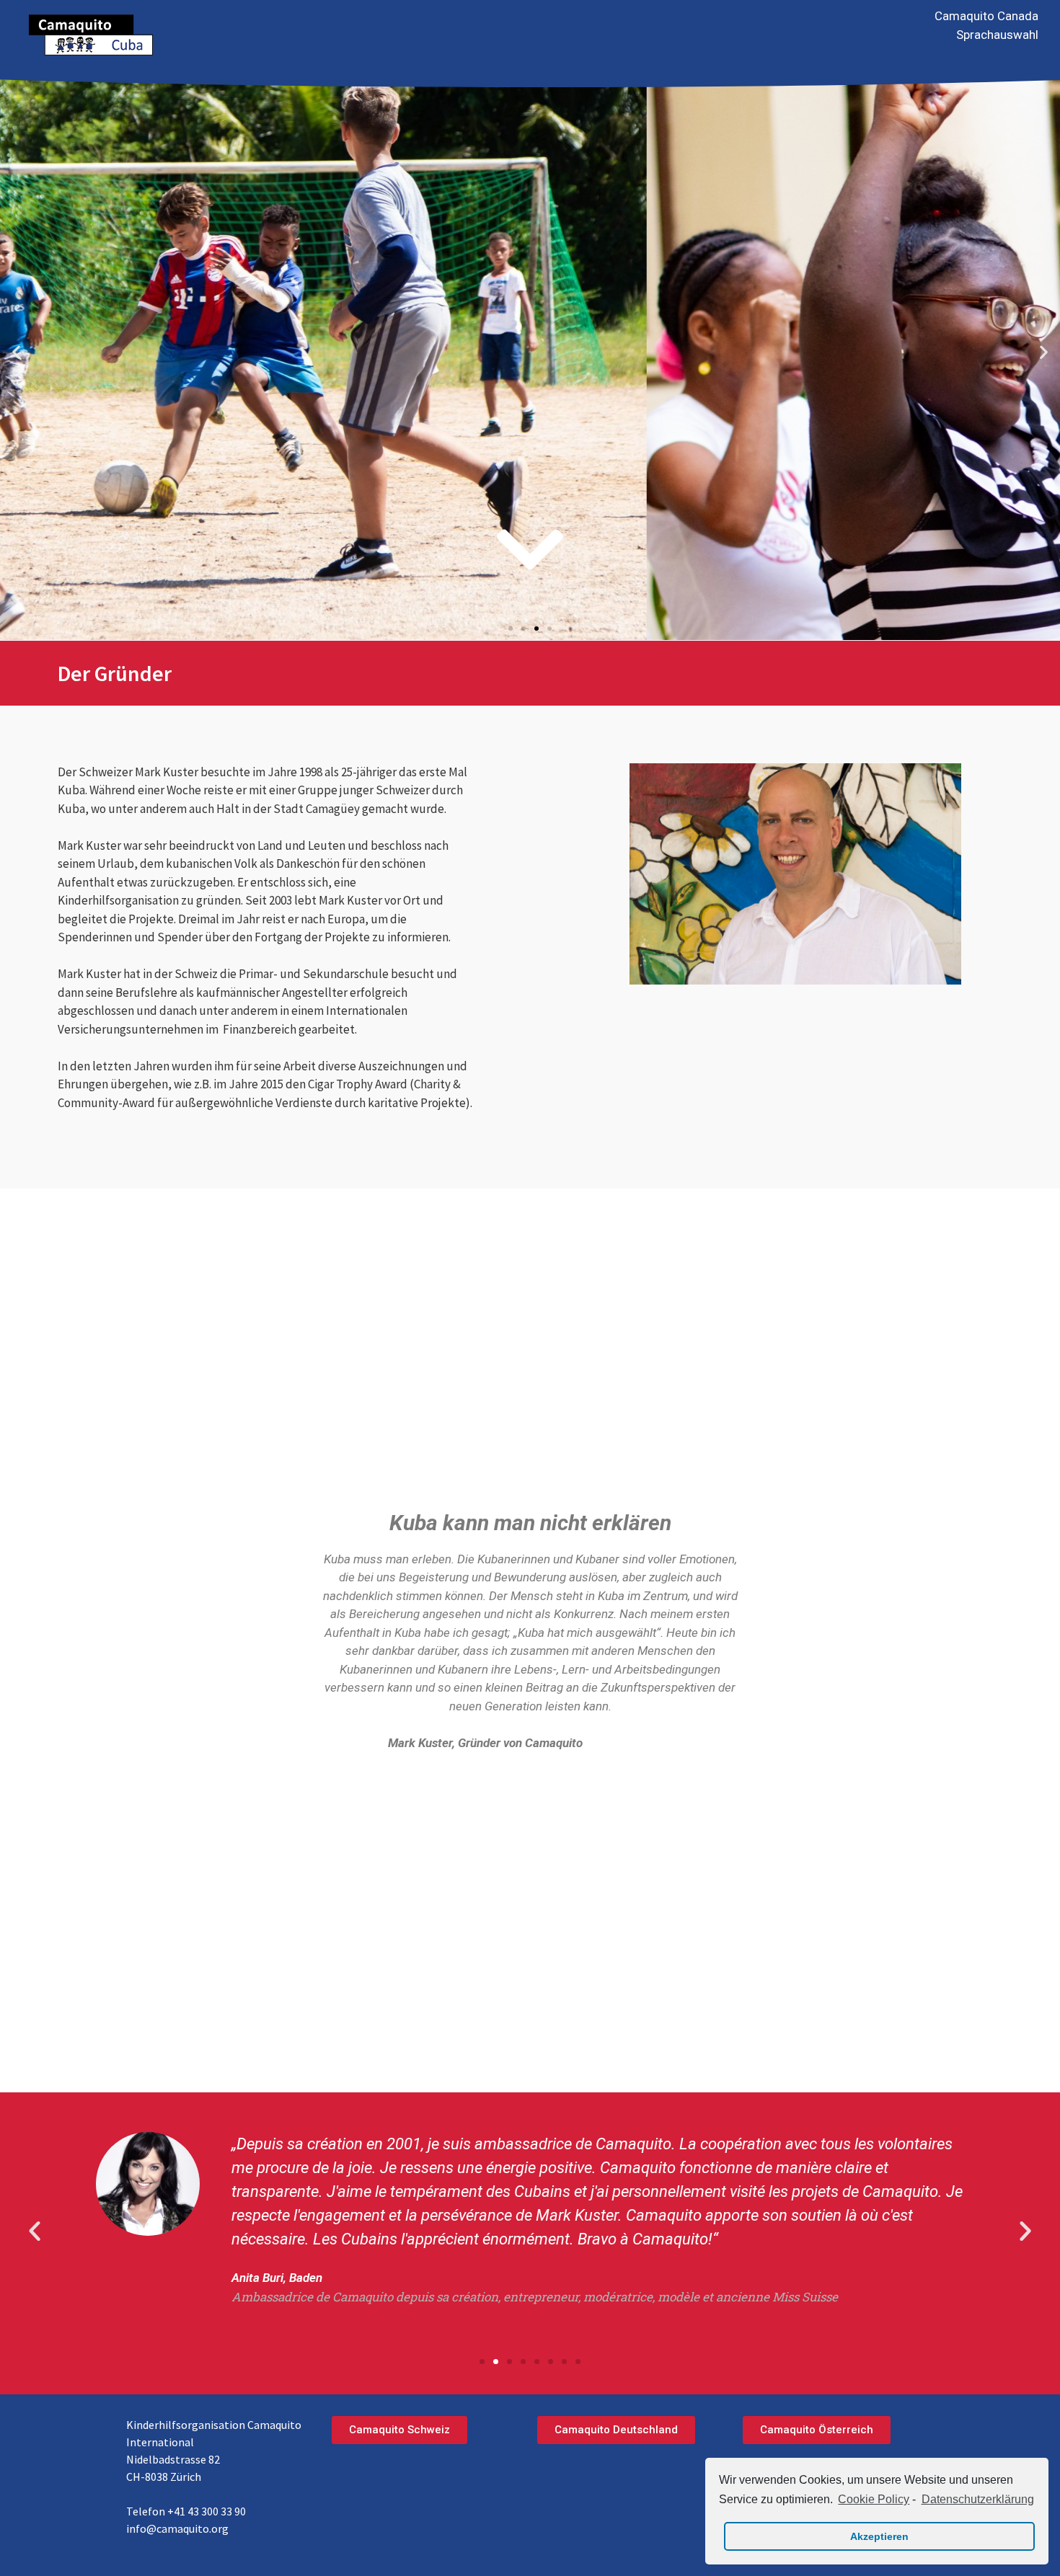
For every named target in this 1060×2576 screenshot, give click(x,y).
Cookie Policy (874, 2499)
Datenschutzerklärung (977, 2499)
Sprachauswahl (997, 35)
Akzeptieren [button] (879, 2536)
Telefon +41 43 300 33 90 (186, 2511)
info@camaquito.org (177, 2528)
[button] (511, 629)
